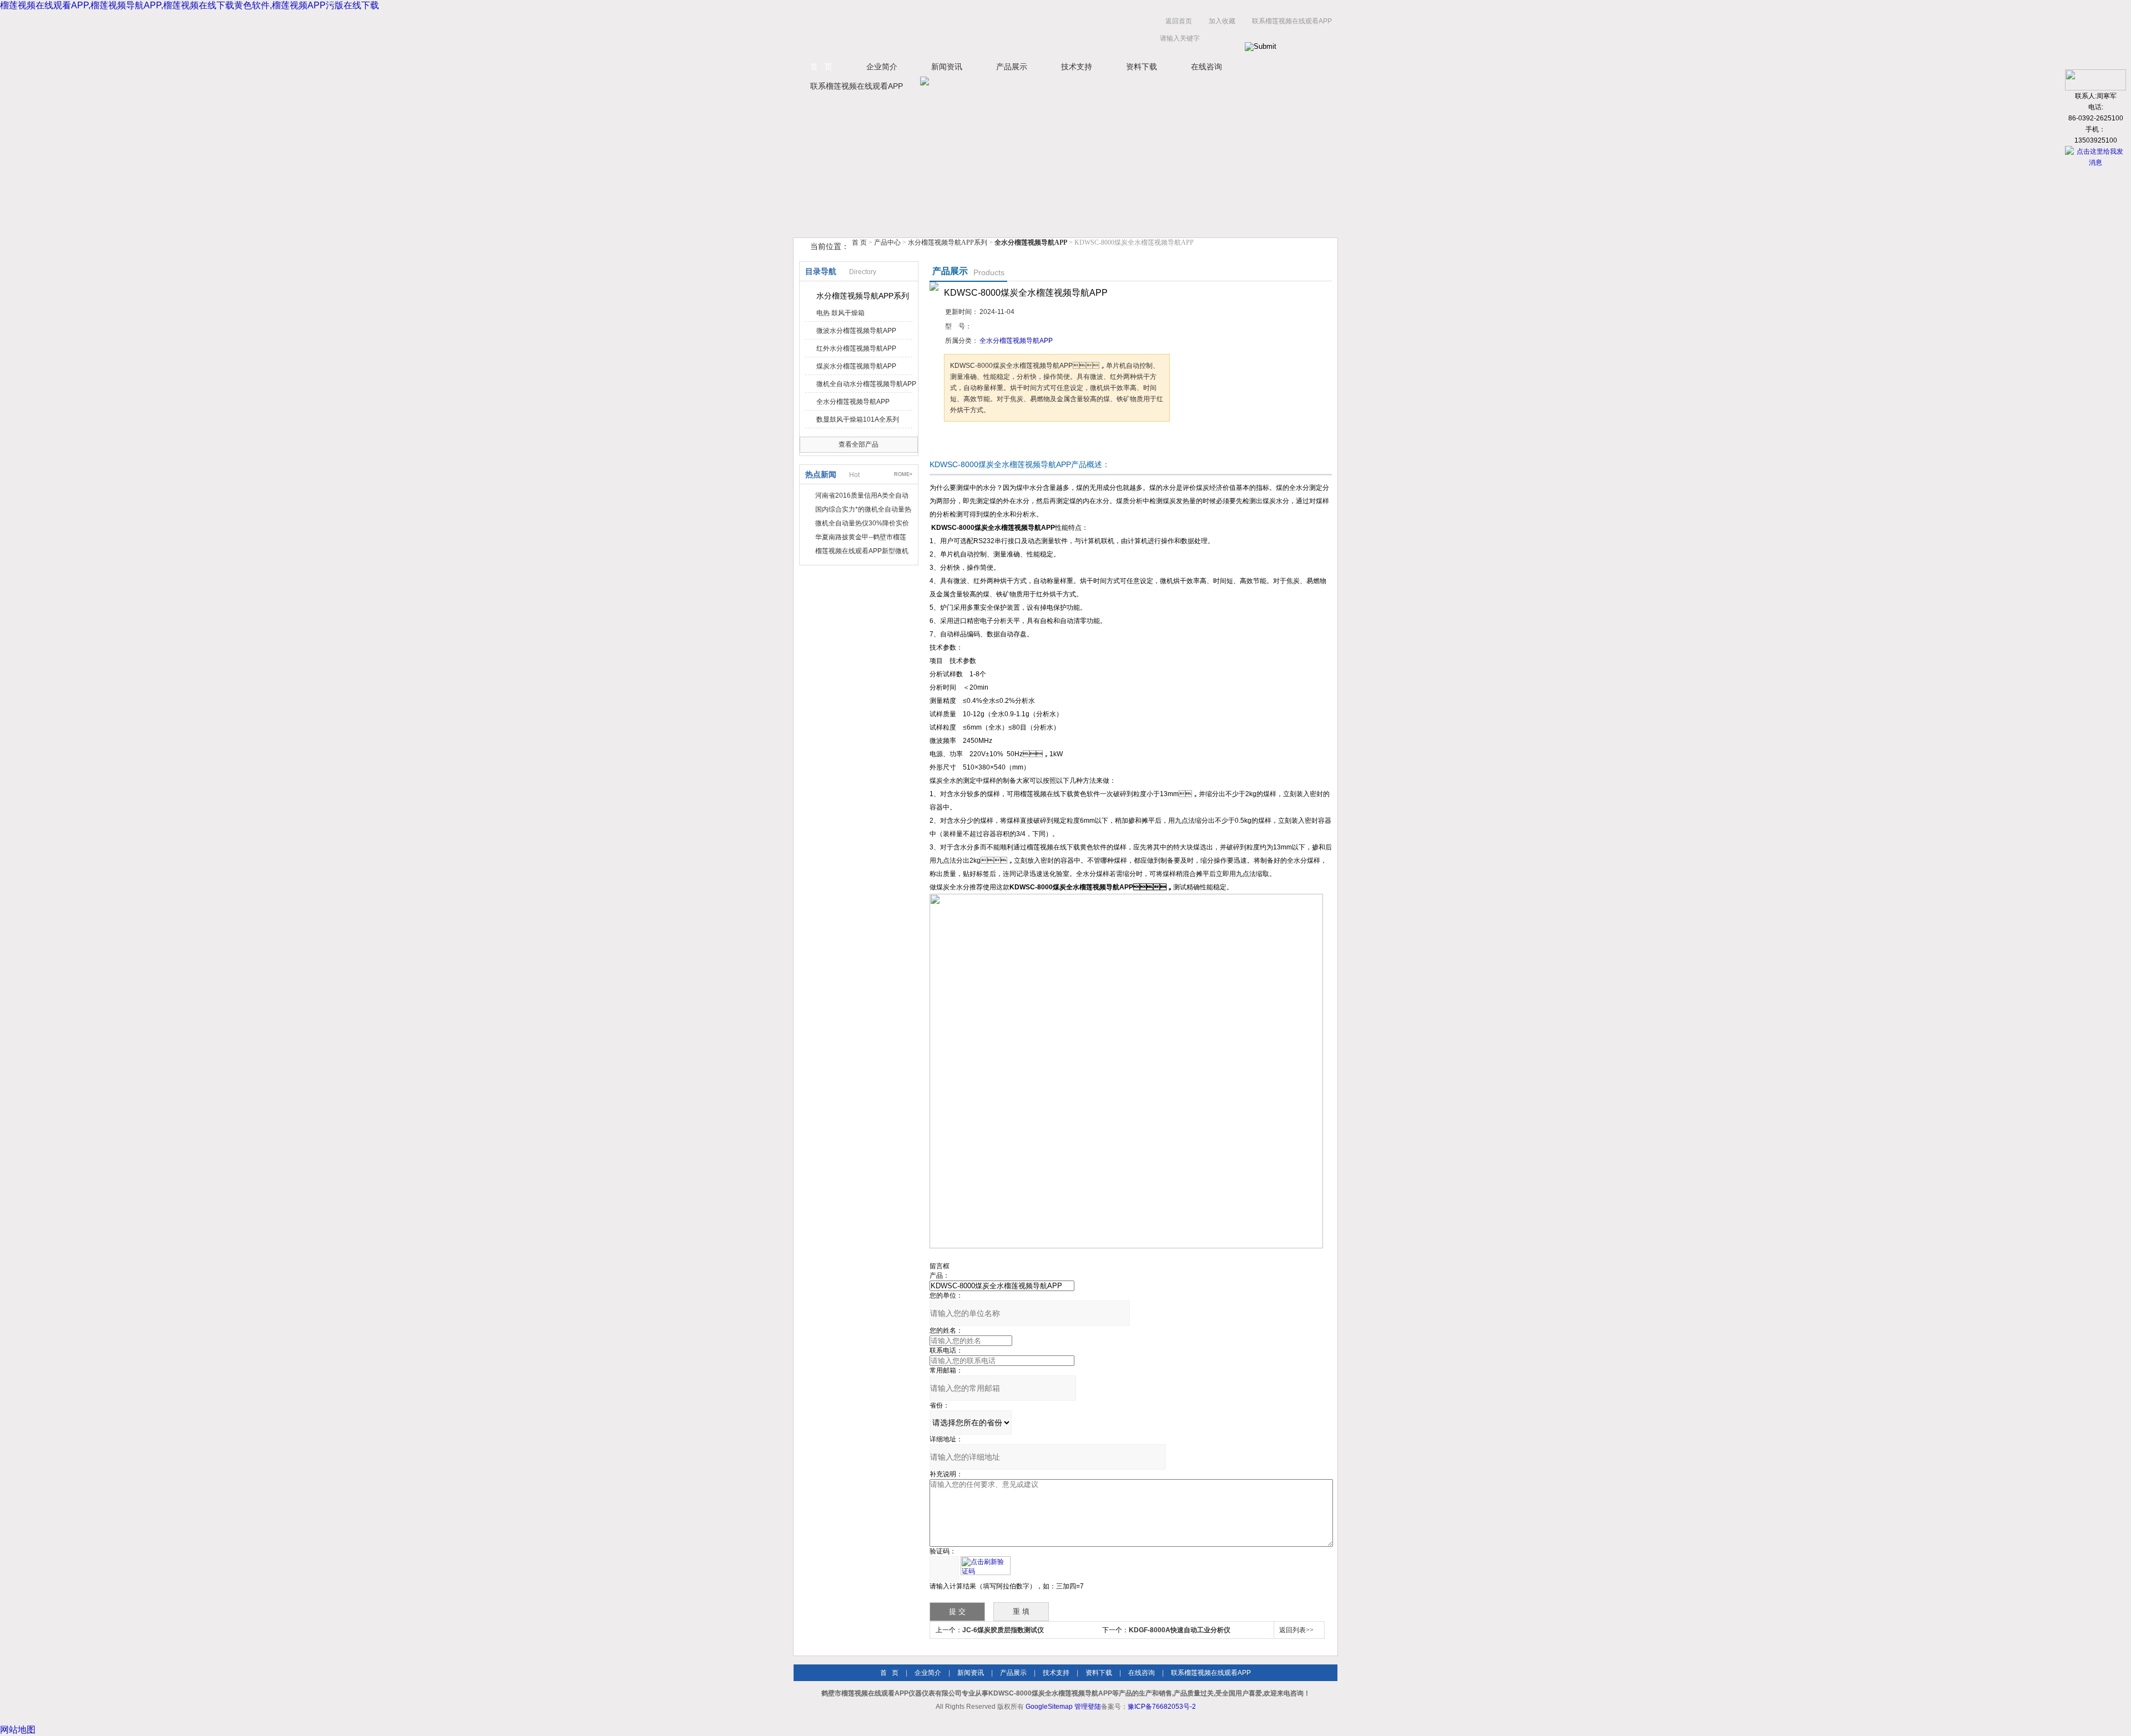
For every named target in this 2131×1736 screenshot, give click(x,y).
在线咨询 (1206, 67)
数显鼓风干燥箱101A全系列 (858, 419)
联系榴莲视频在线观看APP (1292, 21)
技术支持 (1077, 67)
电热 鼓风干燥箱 (840, 313)
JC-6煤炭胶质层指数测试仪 (1003, 1630)
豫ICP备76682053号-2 (1162, 1707)
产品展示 (1012, 67)
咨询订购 (979, 442)
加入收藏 (1222, 21)
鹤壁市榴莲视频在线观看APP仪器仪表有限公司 (905, 32)
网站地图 (18, 1730)
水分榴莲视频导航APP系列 (948, 242)
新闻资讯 (947, 67)
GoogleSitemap (1049, 1707)
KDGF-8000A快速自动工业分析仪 (1180, 1630)
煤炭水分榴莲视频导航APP (856, 366)
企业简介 (882, 67)
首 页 (821, 67)
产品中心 (888, 242)
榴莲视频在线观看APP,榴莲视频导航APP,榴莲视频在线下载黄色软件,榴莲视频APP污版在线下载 (190, 5)
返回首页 (1179, 21)
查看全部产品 (859, 444)
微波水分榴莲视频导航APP (856, 331)
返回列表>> (1296, 1630)
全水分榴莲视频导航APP (853, 402)
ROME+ (903, 474)
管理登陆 (1088, 1707)
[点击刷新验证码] (986, 1566)
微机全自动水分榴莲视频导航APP (866, 384)
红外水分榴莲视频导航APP (856, 348)
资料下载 (1142, 67)
